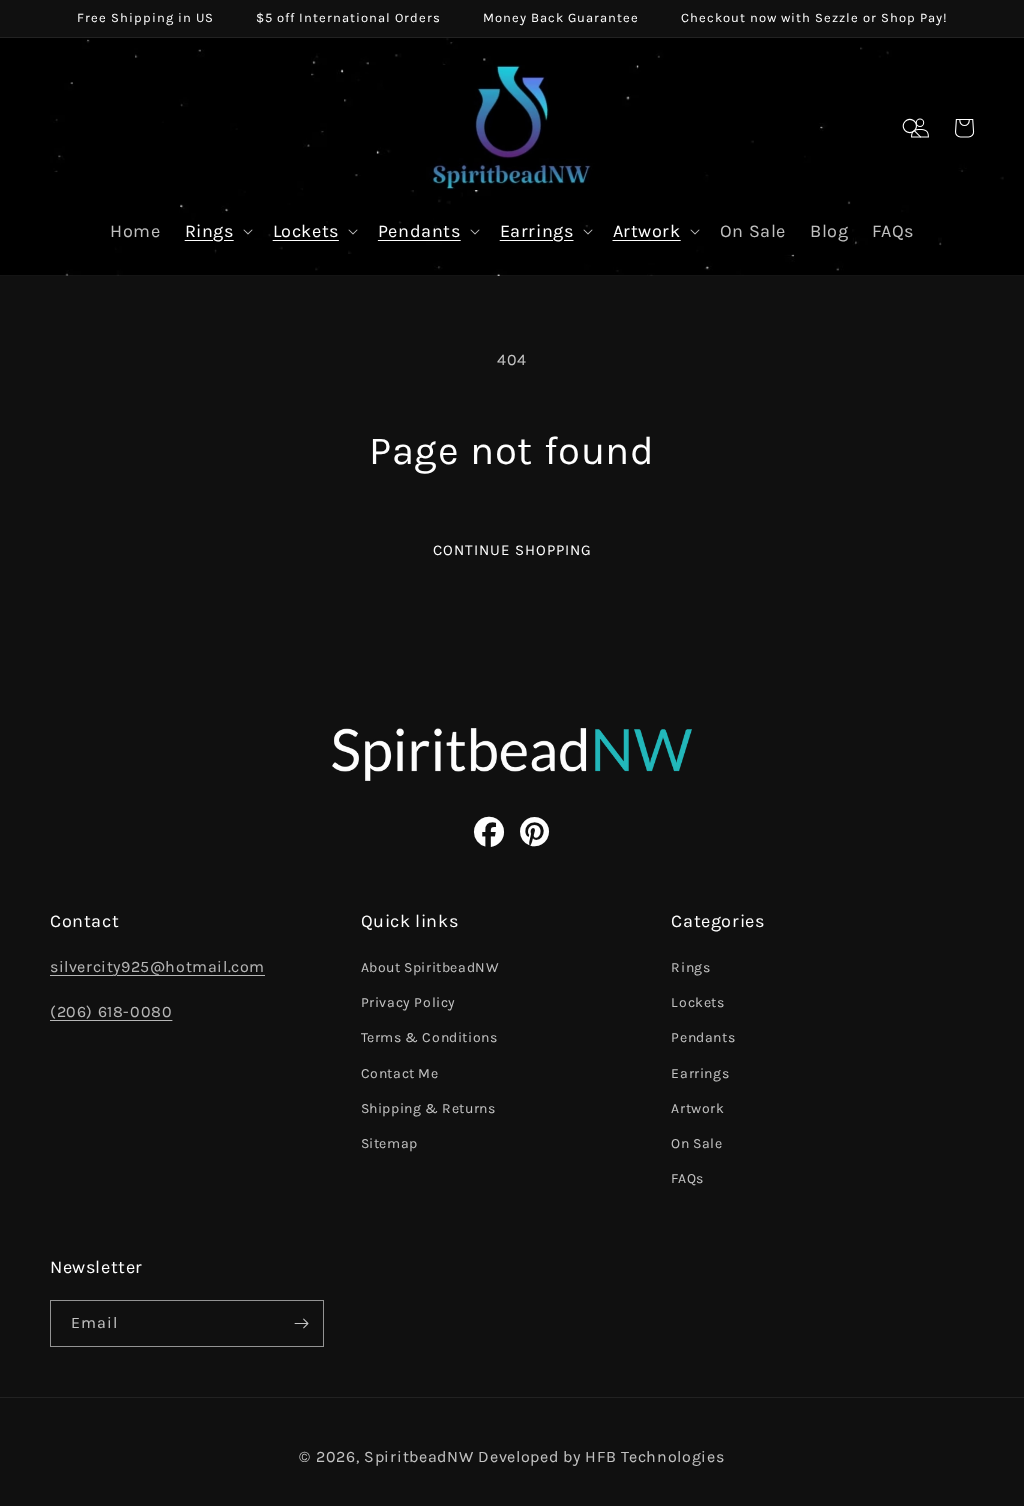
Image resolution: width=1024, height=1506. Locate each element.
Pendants (419, 231)
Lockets (306, 231)
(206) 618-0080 (111, 1011)
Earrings (537, 231)
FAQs (687, 1178)
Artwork (647, 231)
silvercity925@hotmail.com (157, 966)
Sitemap (389, 1143)
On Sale (696, 1143)
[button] (912, 128)
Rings (209, 231)
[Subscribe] (301, 1323)
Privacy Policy (408, 1002)
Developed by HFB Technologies (601, 1456)
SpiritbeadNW (418, 1456)
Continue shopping (512, 550)
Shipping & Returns (428, 1108)
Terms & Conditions (429, 1037)
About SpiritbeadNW (430, 967)
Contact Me (400, 1073)
